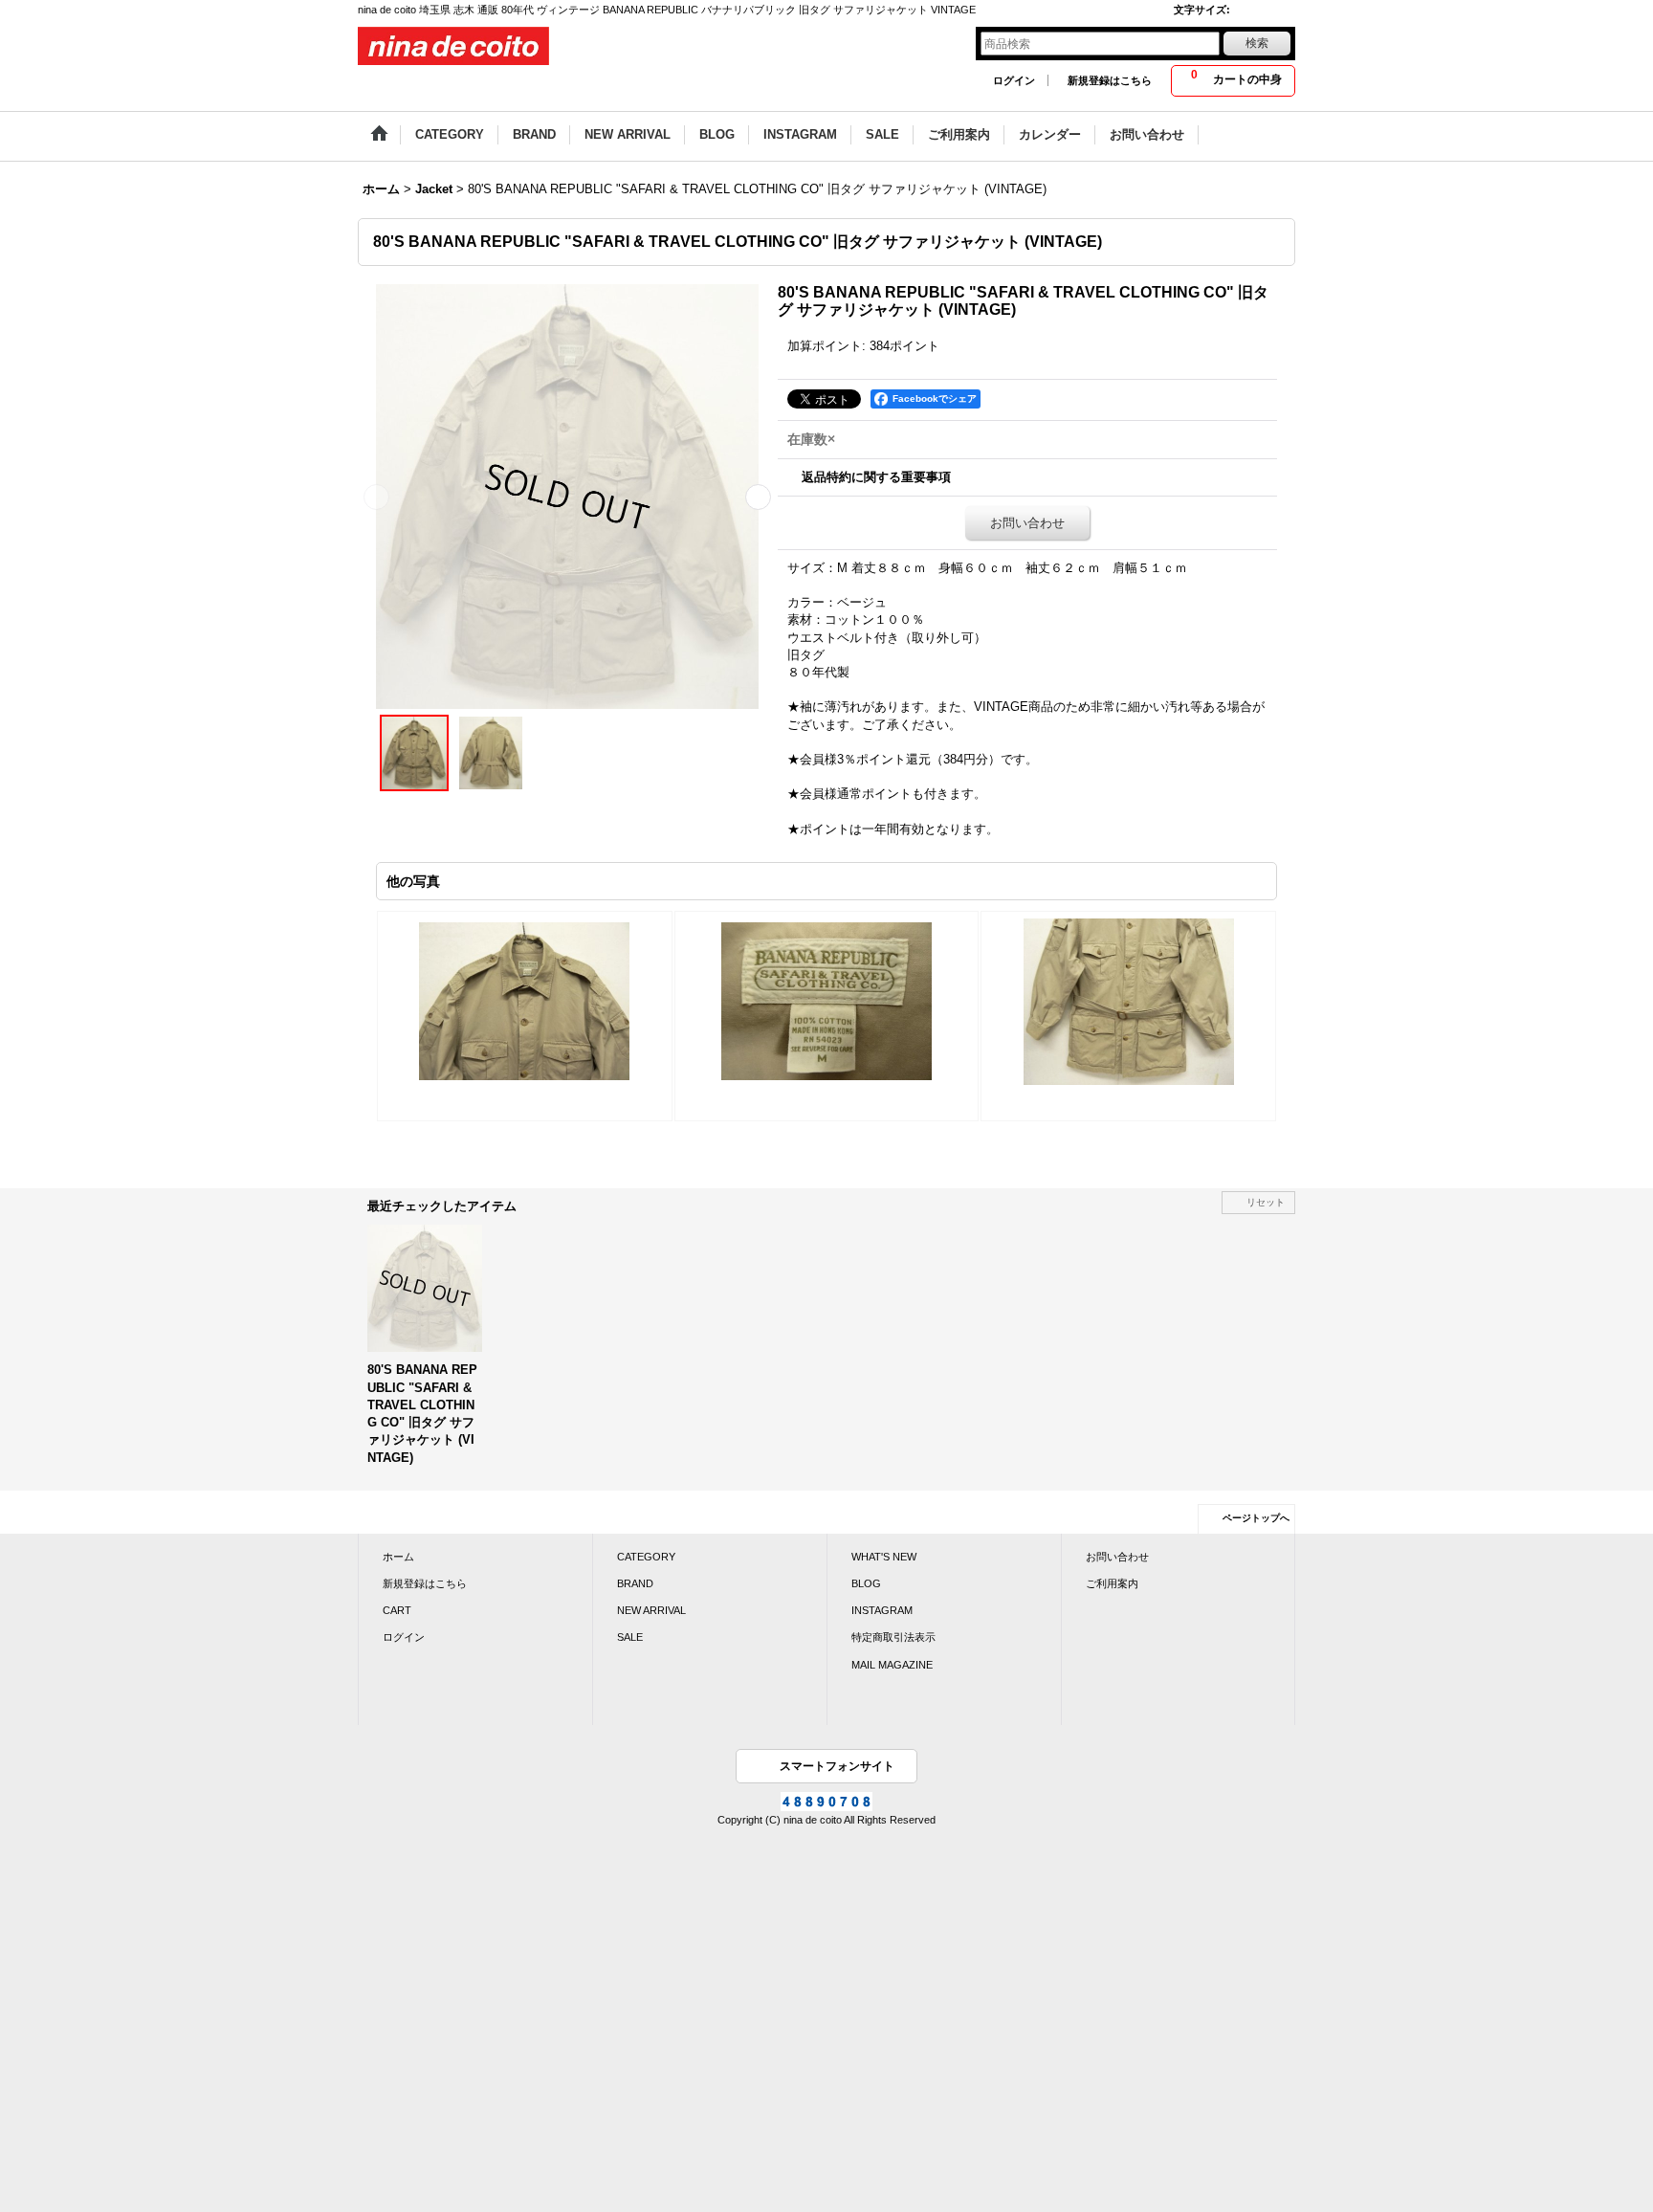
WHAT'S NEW (884, 1557)
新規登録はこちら (1110, 80)
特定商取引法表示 (893, 1637)
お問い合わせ (1027, 523)
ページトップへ (1256, 1518)
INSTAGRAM (882, 1610)
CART (397, 1610)
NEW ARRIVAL (651, 1610)
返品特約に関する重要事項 (876, 477)
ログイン (1014, 80)
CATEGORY (646, 1557)
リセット (1266, 1202)
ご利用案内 (1112, 1583)
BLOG (866, 1583)
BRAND (635, 1583)
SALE (630, 1637)
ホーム (398, 1557)
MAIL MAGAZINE (892, 1665)
